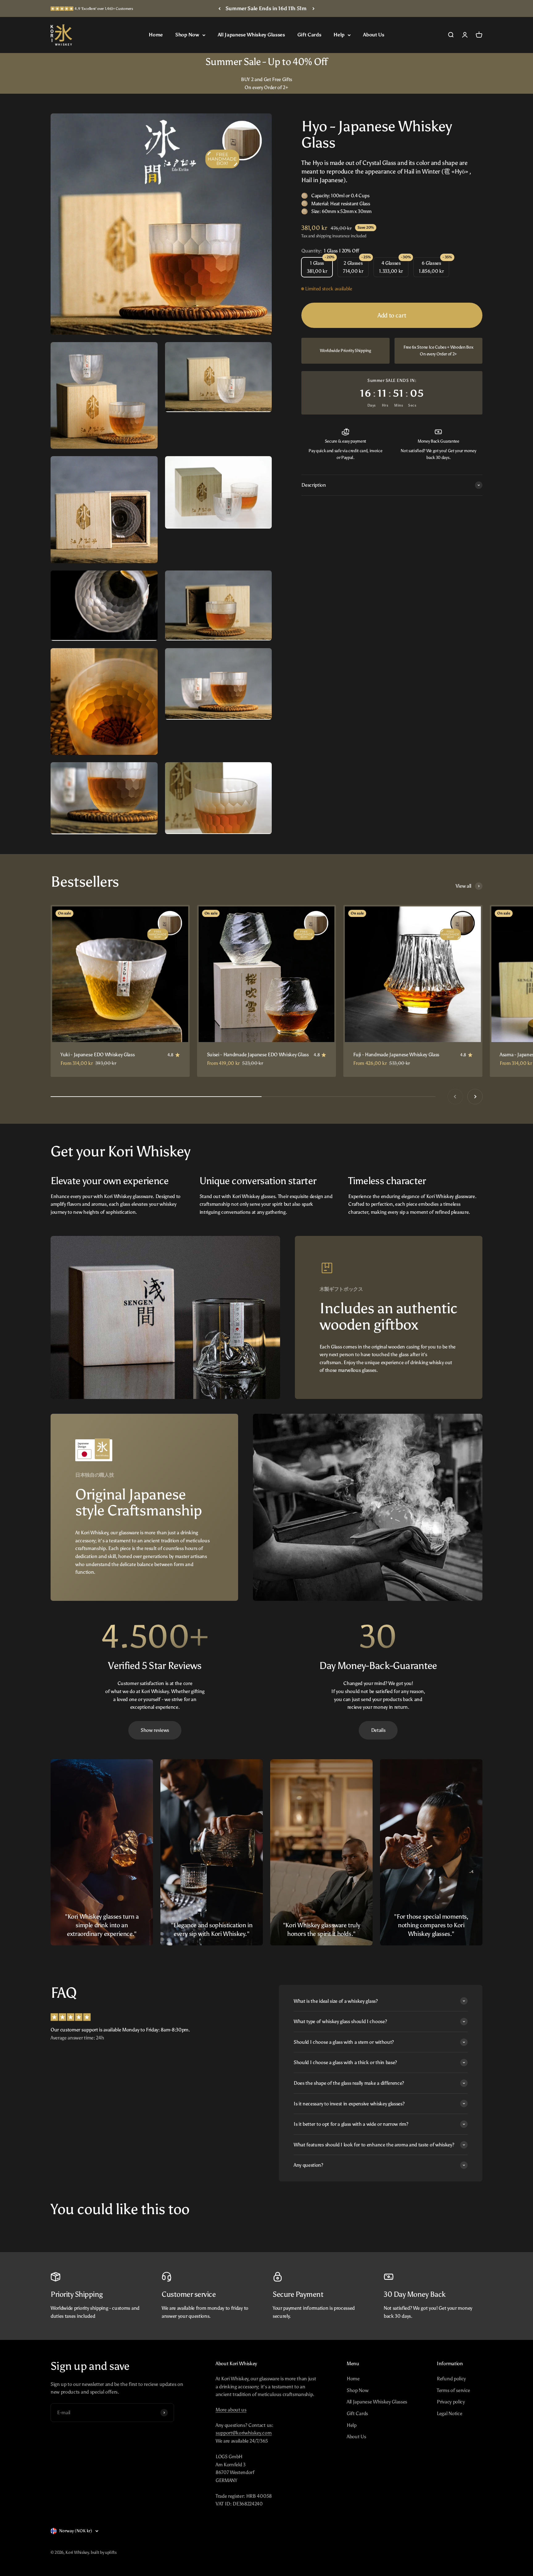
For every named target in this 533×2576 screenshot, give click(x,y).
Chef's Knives (396, 1365)
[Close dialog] (515, 11)
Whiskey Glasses (396, 1342)
